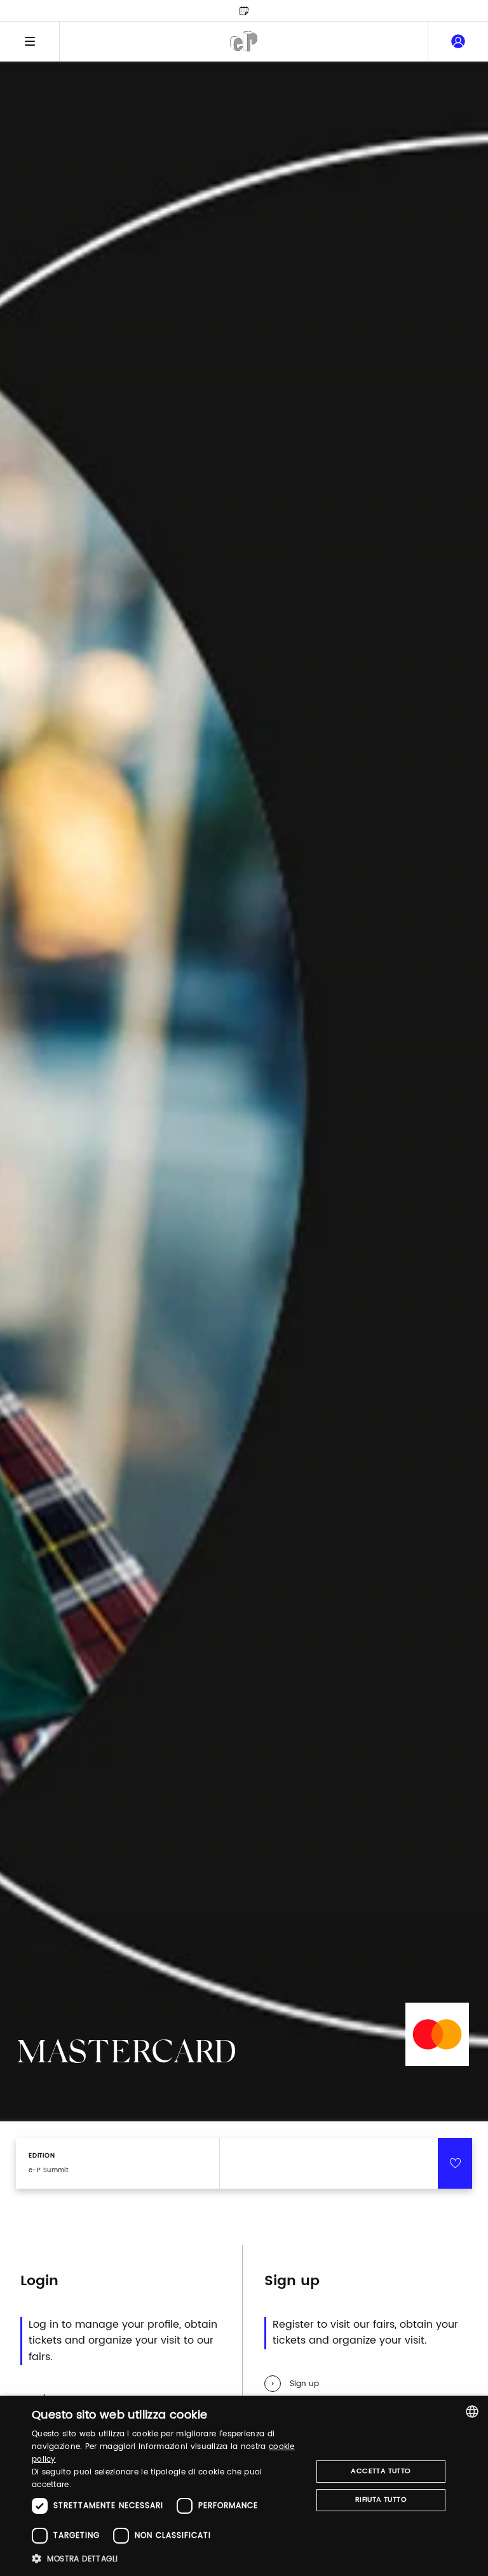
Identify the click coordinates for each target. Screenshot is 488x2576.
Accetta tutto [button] (381, 2471)
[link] (458, 41)
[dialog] (244, 2486)
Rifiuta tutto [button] (381, 2500)
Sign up (304, 2384)
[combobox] (472, 2412)
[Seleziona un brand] (244, 41)
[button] (168, 2559)
